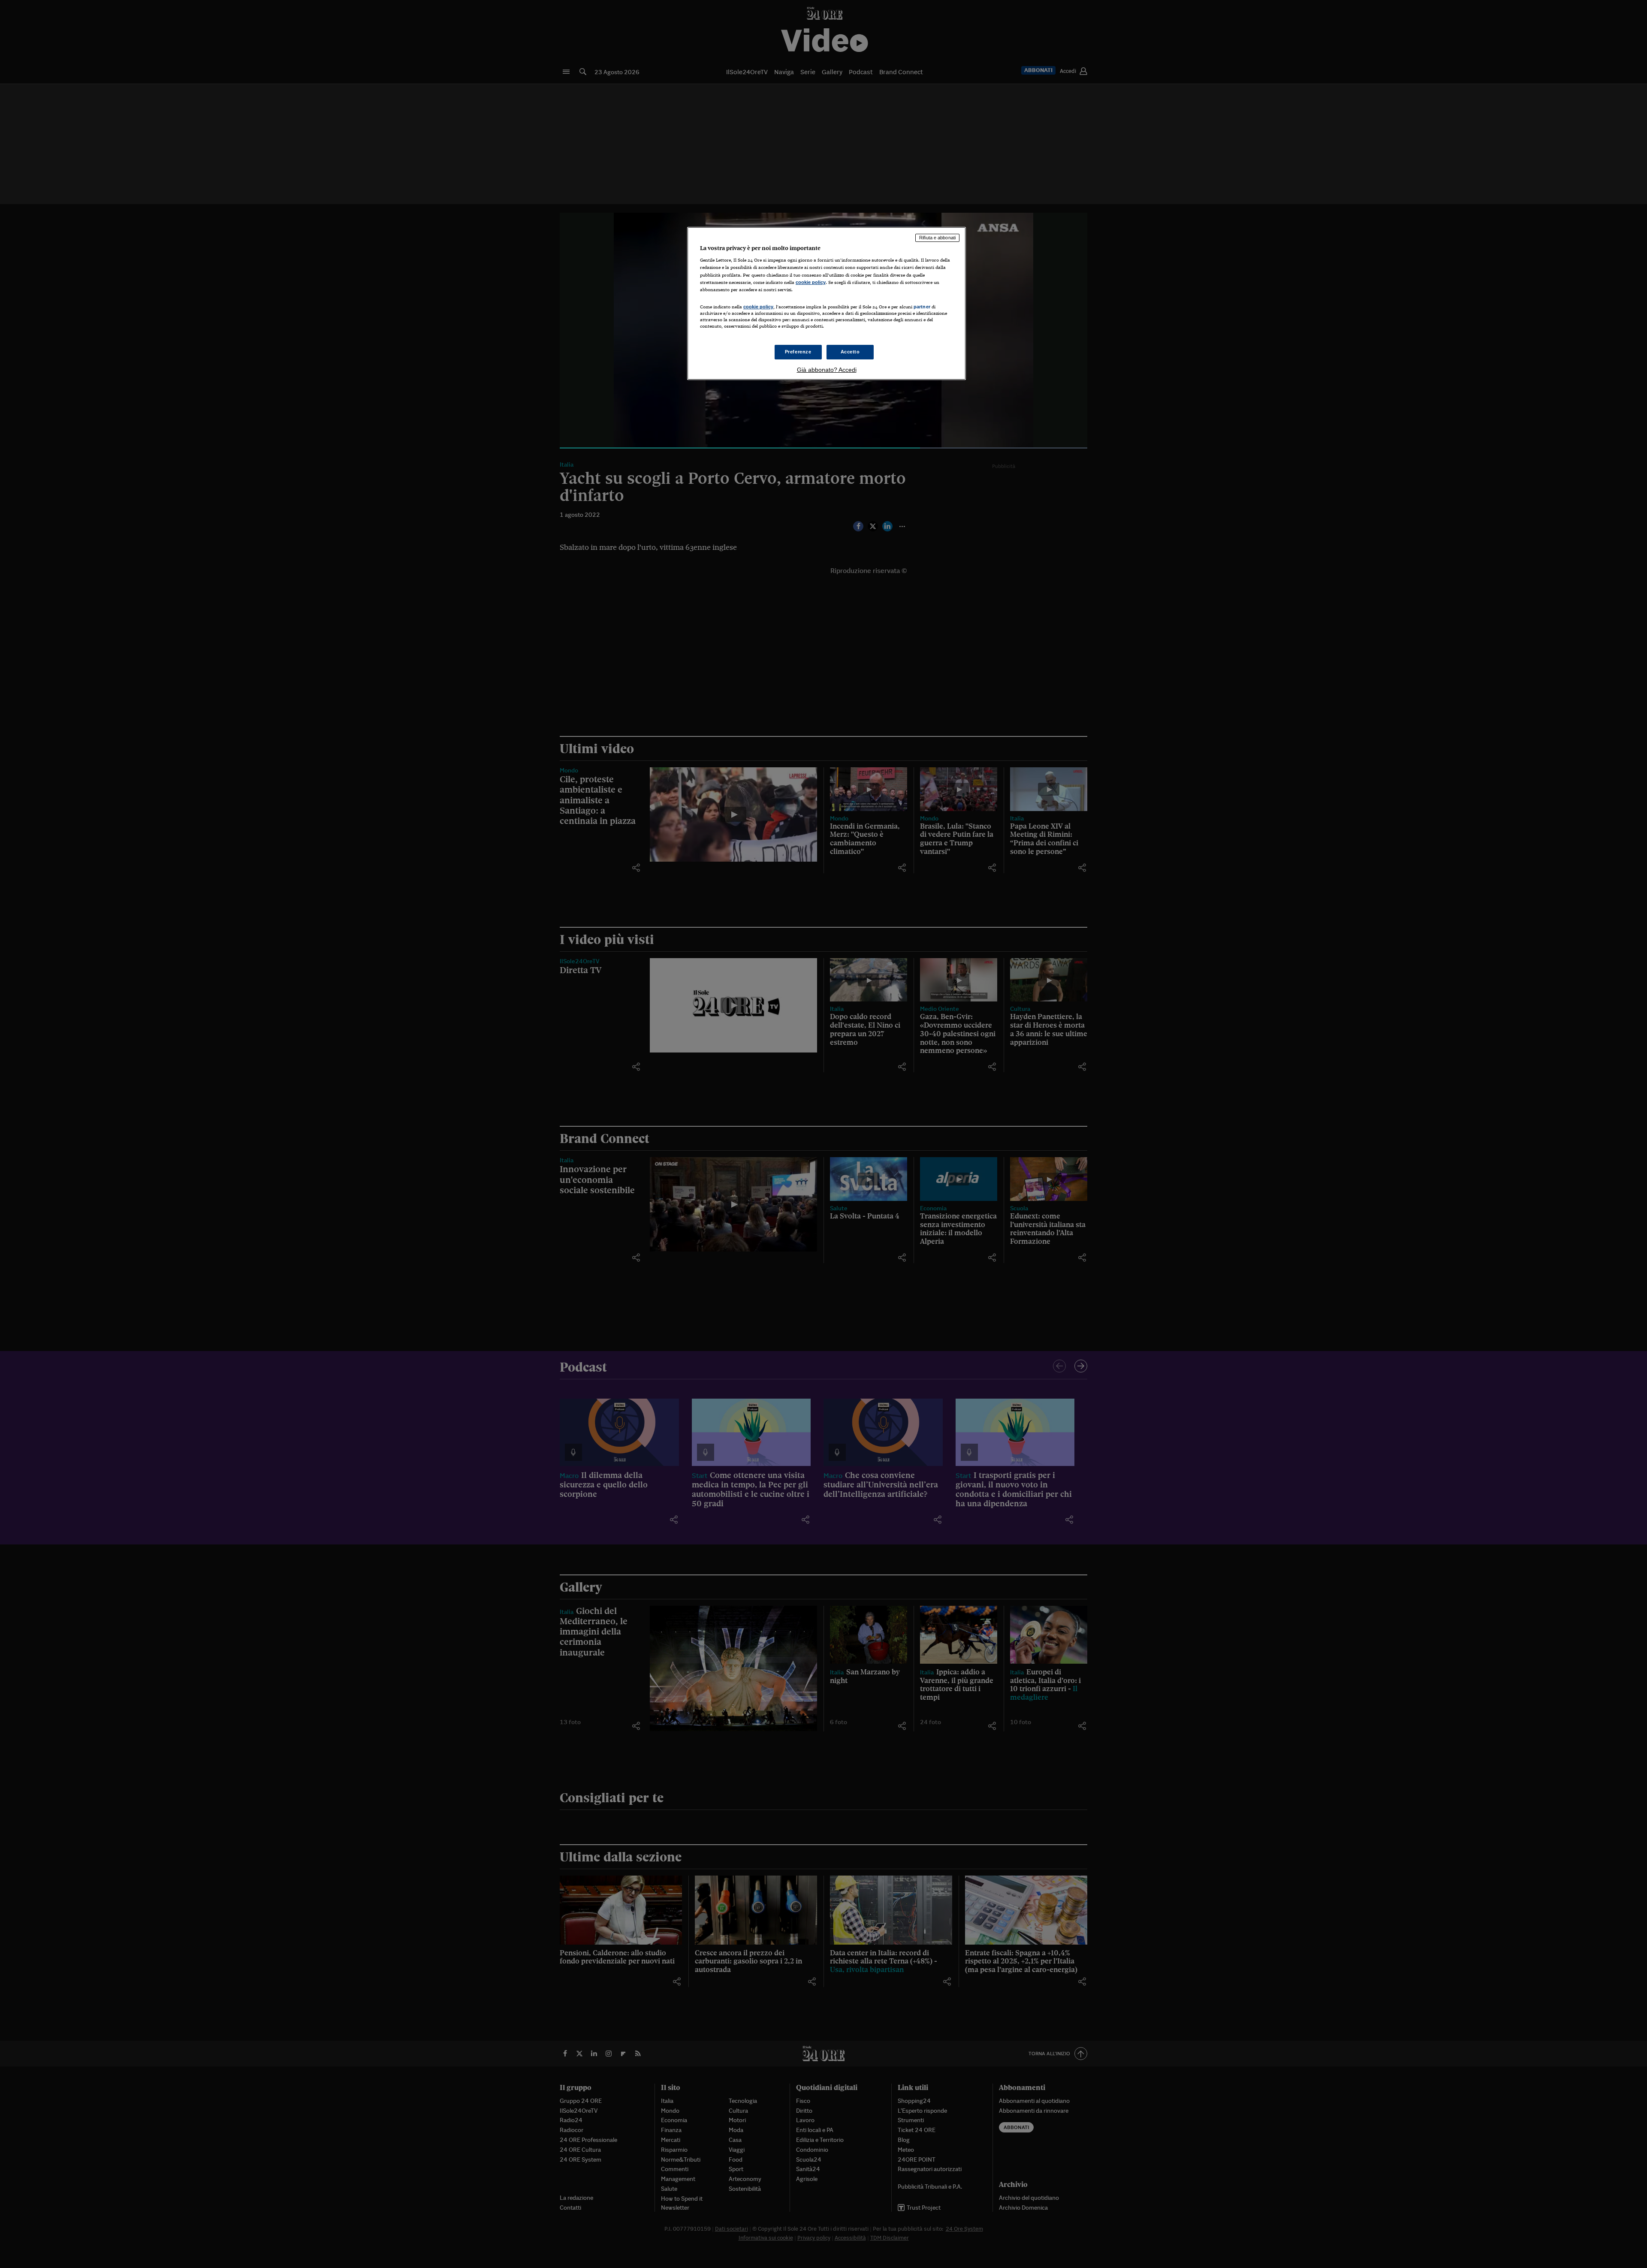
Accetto (850, 352)
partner (922, 307)
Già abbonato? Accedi (827, 370)
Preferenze (798, 352)
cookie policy (811, 282)
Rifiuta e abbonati (937, 238)
